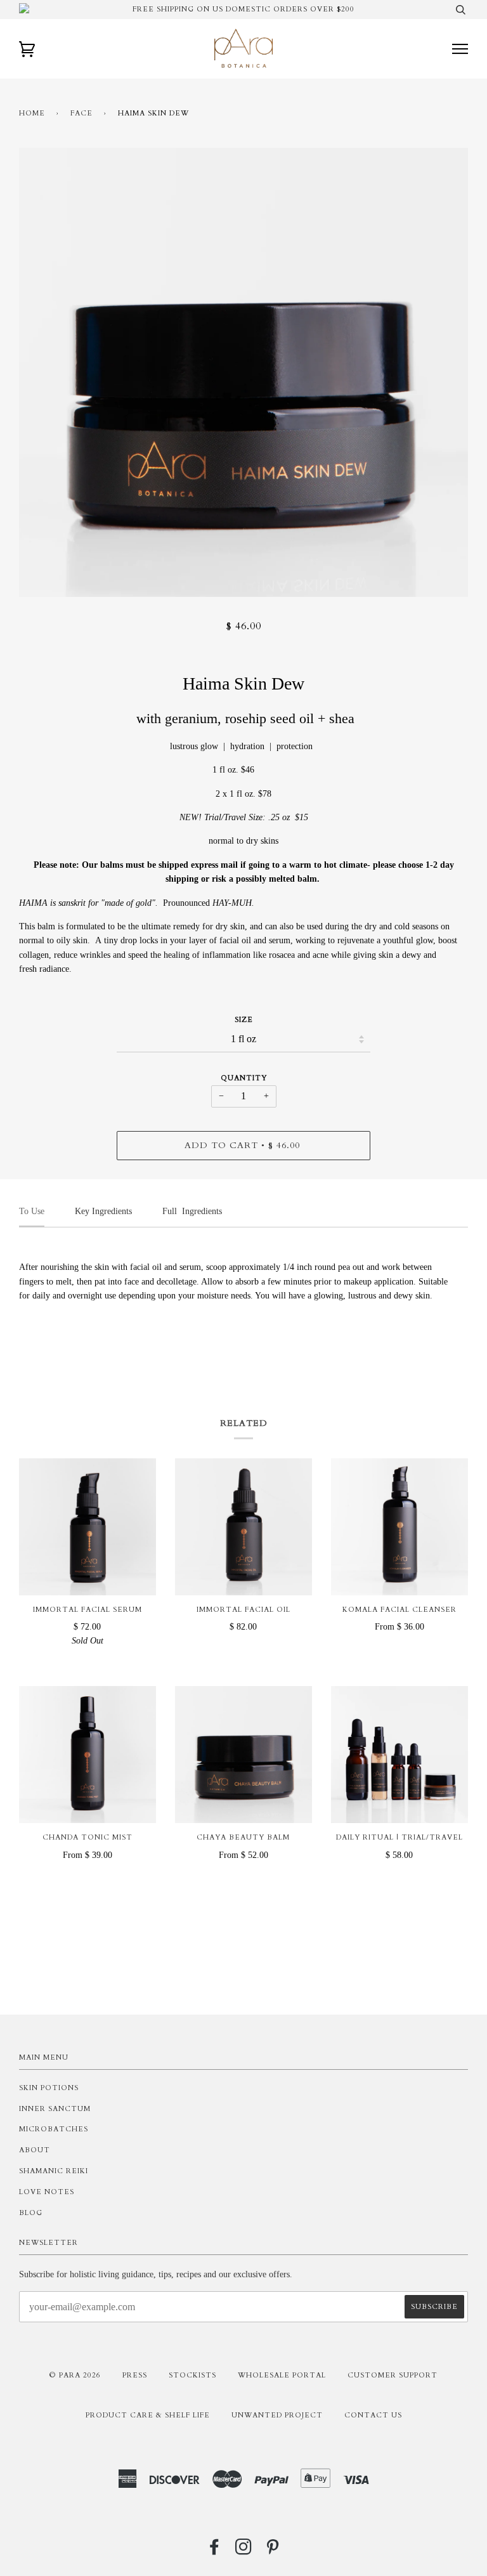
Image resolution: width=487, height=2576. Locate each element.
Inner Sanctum (55, 2109)
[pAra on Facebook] (215, 2551)
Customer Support (393, 2375)
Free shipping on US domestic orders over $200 (243, 9)
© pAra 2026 (75, 2375)
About (35, 2150)
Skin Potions (49, 2088)
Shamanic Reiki (54, 2171)
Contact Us (373, 2415)
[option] (243, 372)
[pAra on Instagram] (244, 2551)
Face (81, 113)
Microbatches (54, 2129)
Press (135, 2375)
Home (32, 113)
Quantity (244, 1078)
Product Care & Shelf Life (148, 2415)
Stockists (192, 2375)
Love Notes (47, 2192)
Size (244, 1020)
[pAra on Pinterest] (273, 2551)
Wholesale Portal (282, 2375)
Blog (31, 2213)
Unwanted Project (277, 2415)
